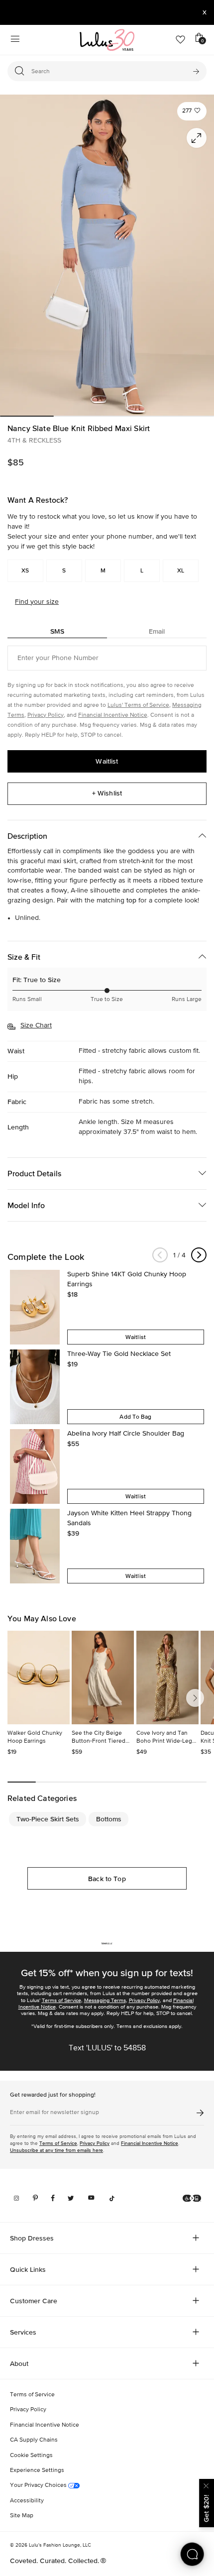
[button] (192, 111)
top (131, 900)
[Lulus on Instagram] (16, 2198)
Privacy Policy (46, 715)
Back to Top (107, 1879)
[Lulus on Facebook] (53, 2198)
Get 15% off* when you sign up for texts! (107, 1973)
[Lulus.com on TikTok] (112, 2198)
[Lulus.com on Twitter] (71, 2198)
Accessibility (27, 2501)
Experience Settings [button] (37, 2470)
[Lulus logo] (107, 40)
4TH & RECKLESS (34, 441)
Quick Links (28, 2269)
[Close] (207, 2485)
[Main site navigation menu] (15, 40)
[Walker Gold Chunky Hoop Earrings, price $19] (39, 1678)
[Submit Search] (196, 71)
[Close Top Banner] (205, 12)
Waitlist (107, 761)
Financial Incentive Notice (113, 715)
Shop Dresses (32, 2238)
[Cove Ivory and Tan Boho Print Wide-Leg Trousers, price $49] (167, 1678)
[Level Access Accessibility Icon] (192, 2198)
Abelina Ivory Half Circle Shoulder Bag (126, 1434)
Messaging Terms (105, 2000)
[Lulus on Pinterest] (35, 2198)
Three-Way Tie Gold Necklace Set (119, 1354)
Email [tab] (157, 631)
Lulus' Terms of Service (138, 705)
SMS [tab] (57, 631)
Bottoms (109, 1819)
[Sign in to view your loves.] (180, 40)
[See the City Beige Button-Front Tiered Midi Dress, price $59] (103, 1678)
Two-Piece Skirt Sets (48, 1819)
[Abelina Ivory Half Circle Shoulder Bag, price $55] (35, 1466)
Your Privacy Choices (39, 2485)
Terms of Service (61, 2000)
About (19, 2363)
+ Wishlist (107, 793)
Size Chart (36, 1025)
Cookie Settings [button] (31, 2456)
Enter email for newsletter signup (54, 2113)
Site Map (22, 2516)
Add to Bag (135, 1417)
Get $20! (206, 2509)
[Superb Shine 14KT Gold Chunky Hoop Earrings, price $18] (35, 1307)
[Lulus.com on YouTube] (91, 2198)
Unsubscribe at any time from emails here (56, 2150)
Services (23, 2332)
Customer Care (34, 2301)
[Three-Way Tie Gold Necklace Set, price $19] (35, 1387)
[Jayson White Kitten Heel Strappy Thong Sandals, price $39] (35, 1546)
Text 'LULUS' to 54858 (107, 2048)
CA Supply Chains (34, 2440)
